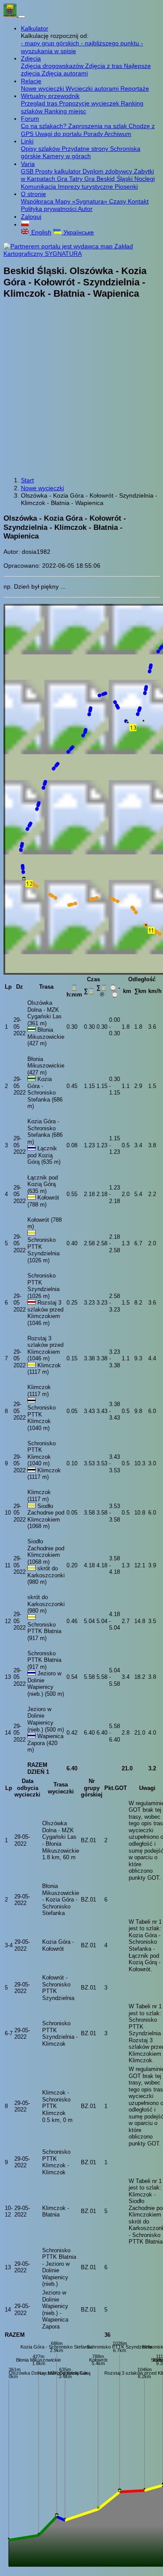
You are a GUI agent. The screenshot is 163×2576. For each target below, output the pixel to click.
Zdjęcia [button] (31, 58)
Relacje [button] (31, 81)
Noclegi (145, 179)
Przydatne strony (86, 149)
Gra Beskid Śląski (109, 179)
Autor (85, 209)
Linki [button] (27, 141)
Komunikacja (39, 186)
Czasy (118, 201)
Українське (78, 232)
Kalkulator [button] (35, 28)
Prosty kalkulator (59, 171)
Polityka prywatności (49, 209)
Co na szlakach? (45, 126)
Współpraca (38, 201)
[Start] (11, 14)
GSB (28, 171)
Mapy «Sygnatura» (82, 201)
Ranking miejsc (65, 111)
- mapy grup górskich (51, 43)
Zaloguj (31, 217)
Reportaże (135, 88)
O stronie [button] (33, 194)
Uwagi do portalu (59, 134)
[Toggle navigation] (22, 17)
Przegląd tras (40, 103)
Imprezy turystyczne (86, 186)
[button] (25, 224)
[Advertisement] (81, 389)
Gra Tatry (71, 179)
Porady (94, 134)
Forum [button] (30, 119)
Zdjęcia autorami (65, 73)
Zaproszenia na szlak (98, 126)
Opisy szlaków (41, 149)
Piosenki (126, 186)
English (40, 232)
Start (27, 480)
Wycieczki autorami (93, 88)
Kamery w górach (67, 156)
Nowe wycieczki (43, 88)
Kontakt (138, 201)
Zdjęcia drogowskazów (53, 66)
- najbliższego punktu (111, 43)
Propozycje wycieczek (90, 103)
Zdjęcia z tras (105, 66)
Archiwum (118, 134)
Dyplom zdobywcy (108, 171)
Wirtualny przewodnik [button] (50, 96)
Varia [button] (28, 164)
